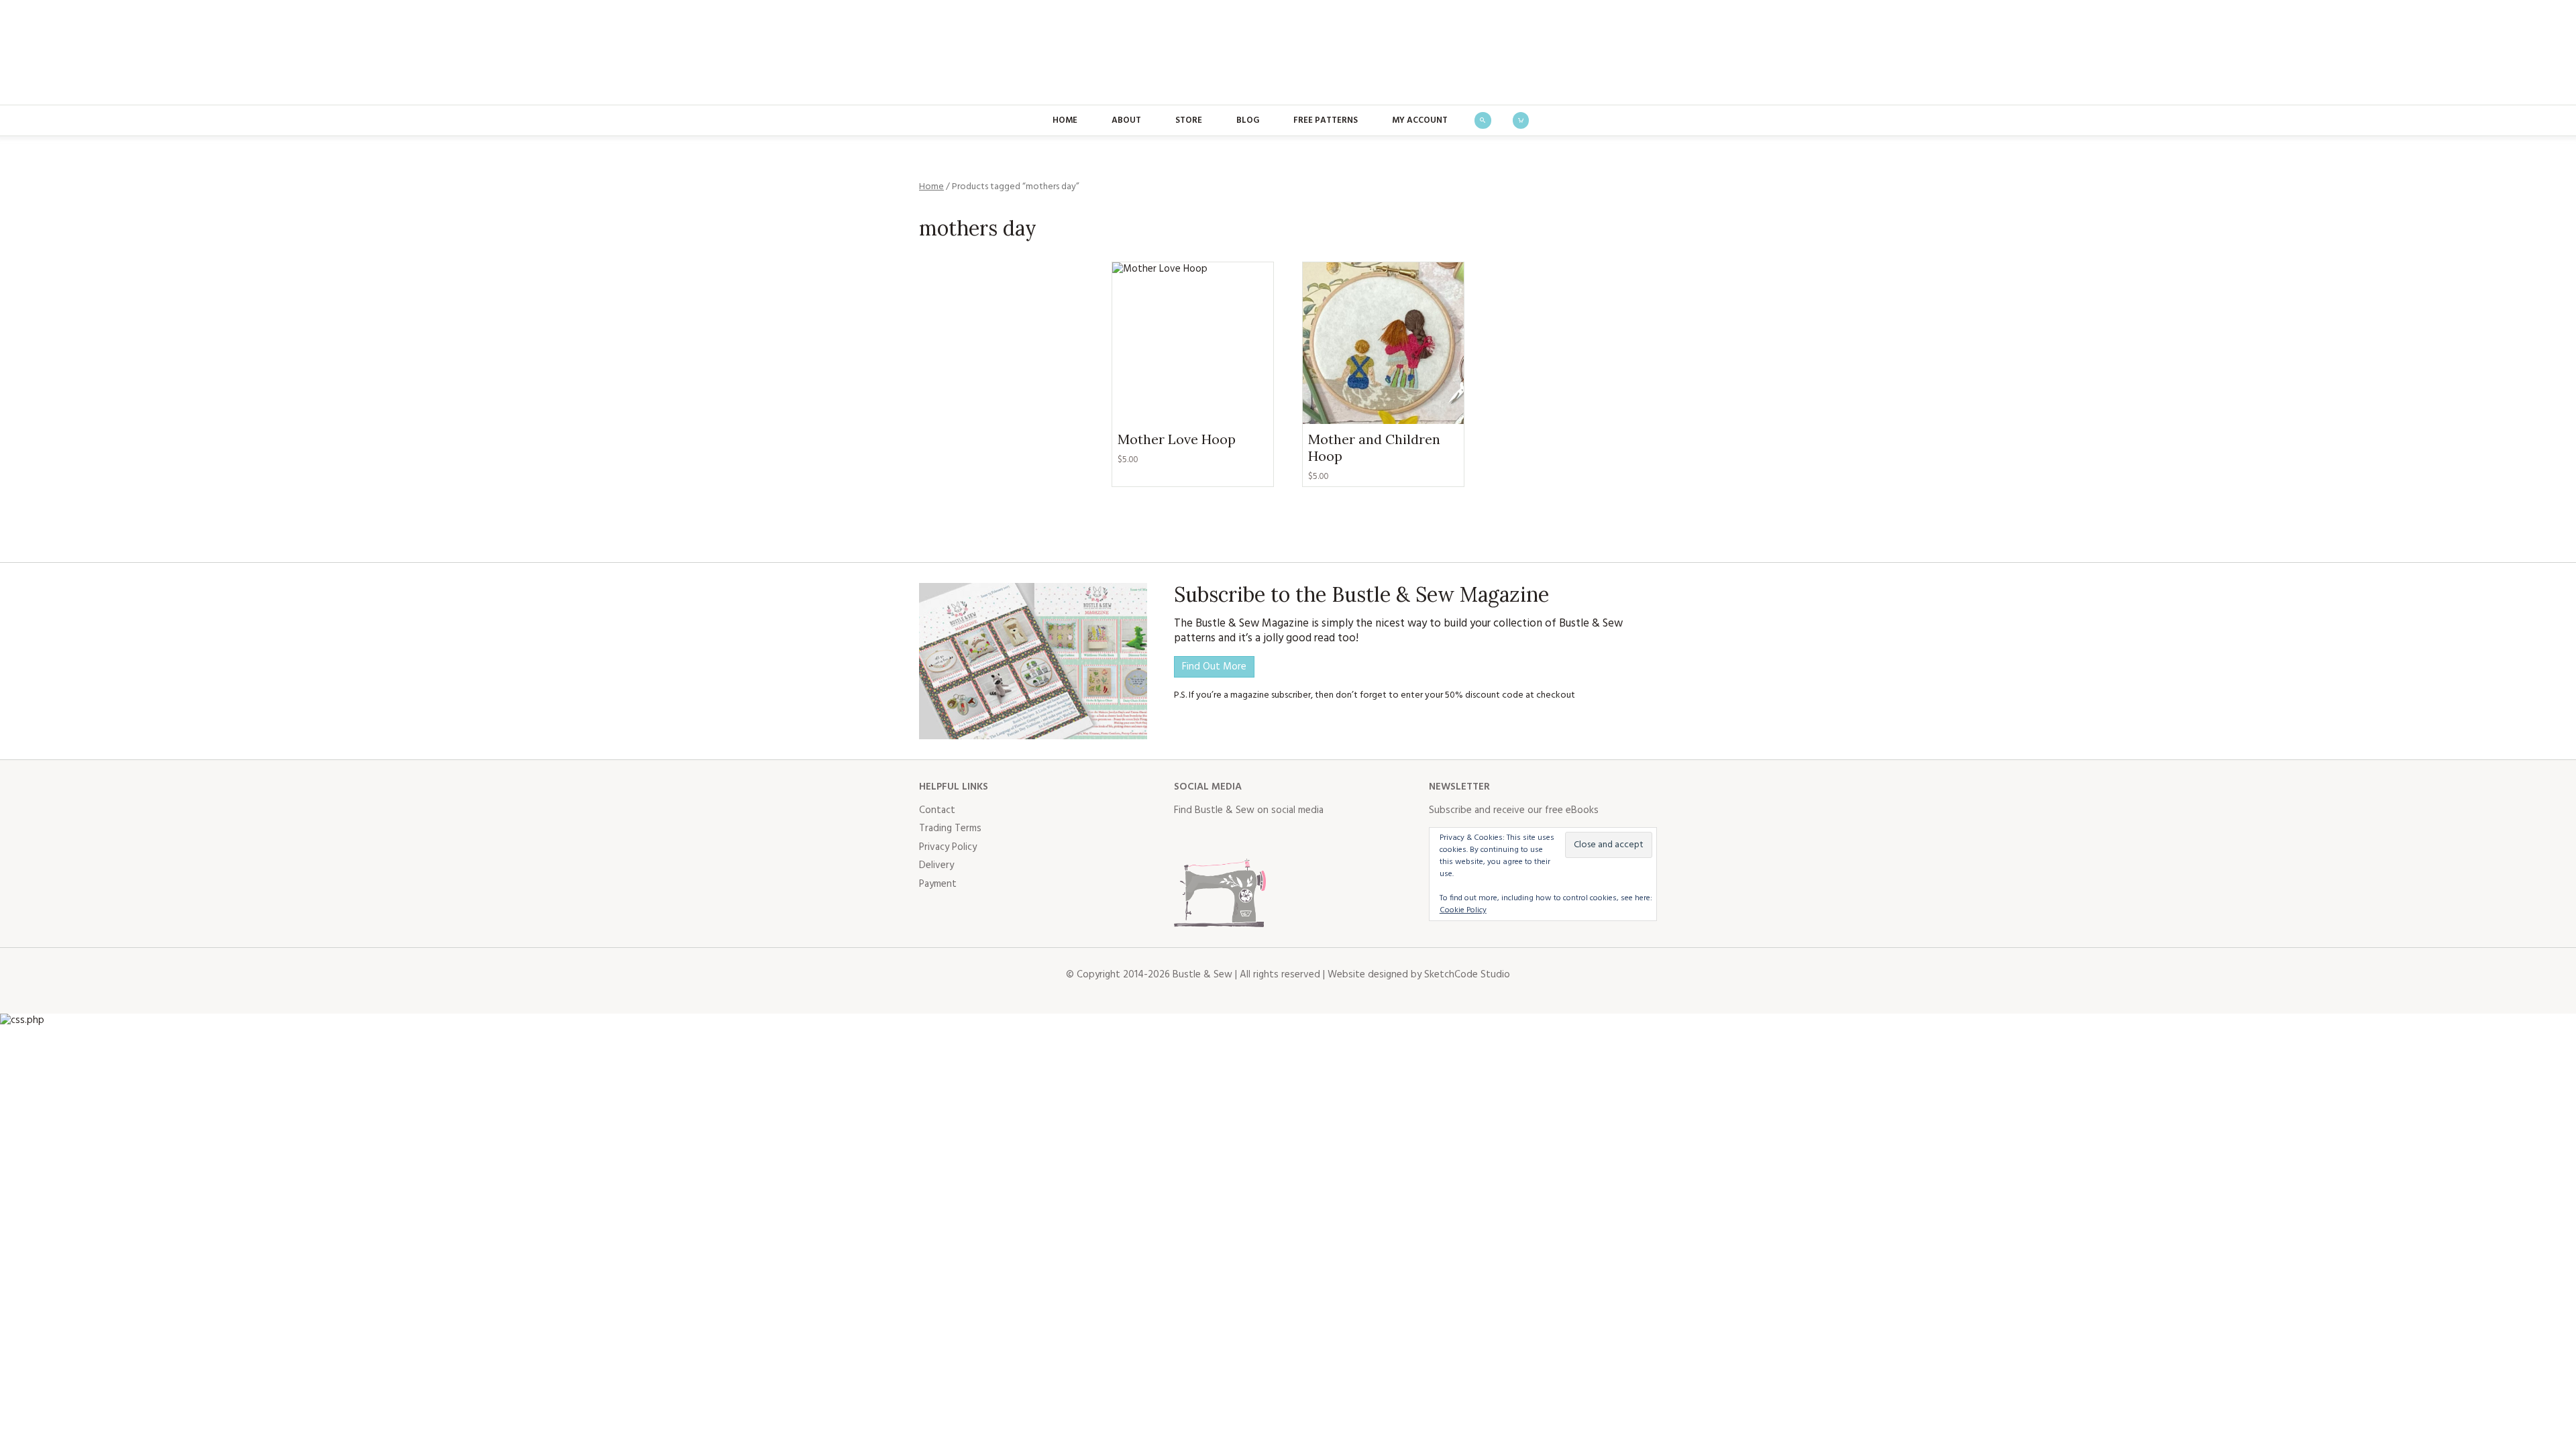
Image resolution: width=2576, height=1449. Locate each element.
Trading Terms (950, 828)
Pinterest (1273, 838)
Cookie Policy (1463, 910)
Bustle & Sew (1288, 52)
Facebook (1185, 838)
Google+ (1303, 838)
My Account (1420, 120)
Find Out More (1214, 667)
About (1126, 120)
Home (1065, 120)
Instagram (1244, 838)
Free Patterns (1326, 120)
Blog (1248, 120)
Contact (937, 810)
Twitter (1214, 838)
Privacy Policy (948, 847)
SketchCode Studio (1467, 975)
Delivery (936, 865)
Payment (938, 884)
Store (1189, 120)
